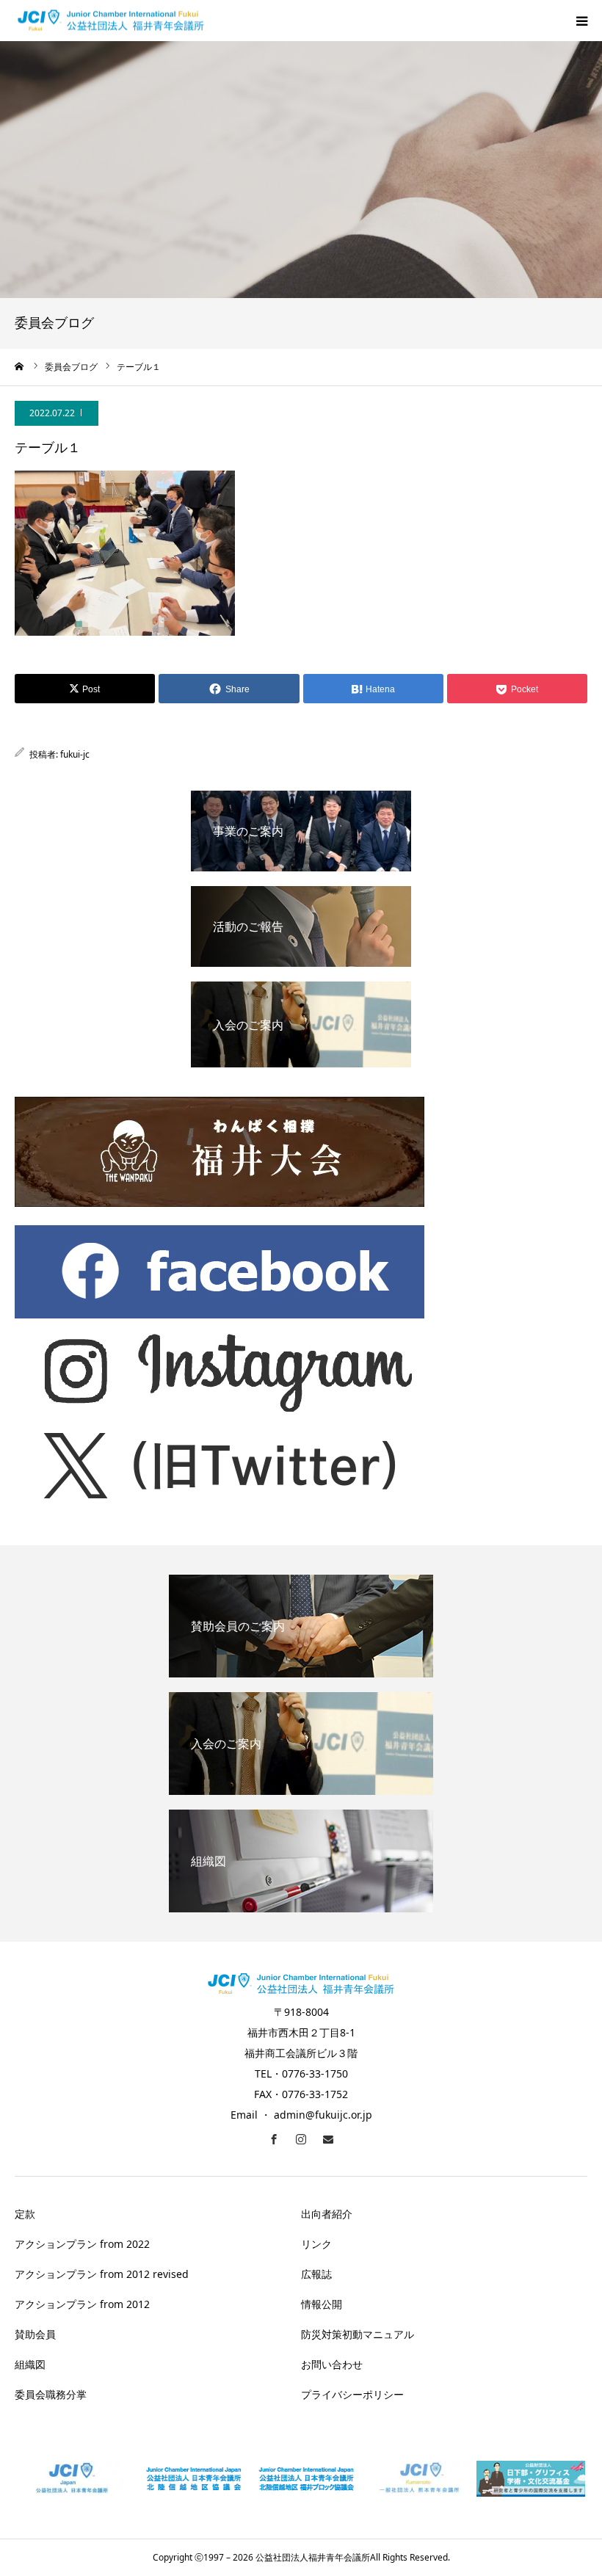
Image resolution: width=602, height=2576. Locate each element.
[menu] (581, 21)
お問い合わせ (332, 2364)
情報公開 (322, 2304)
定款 (25, 2214)
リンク (316, 2244)
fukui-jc (75, 754)
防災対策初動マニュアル (358, 2334)
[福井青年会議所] (111, 21)
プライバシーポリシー (352, 2394)
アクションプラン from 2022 (82, 2244)
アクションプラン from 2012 (82, 2304)
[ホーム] (20, 366)
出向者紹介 (327, 2214)
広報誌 (316, 2274)
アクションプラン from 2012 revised (102, 2274)
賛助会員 (35, 2334)
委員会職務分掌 (51, 2394)
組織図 (30, 2364)
